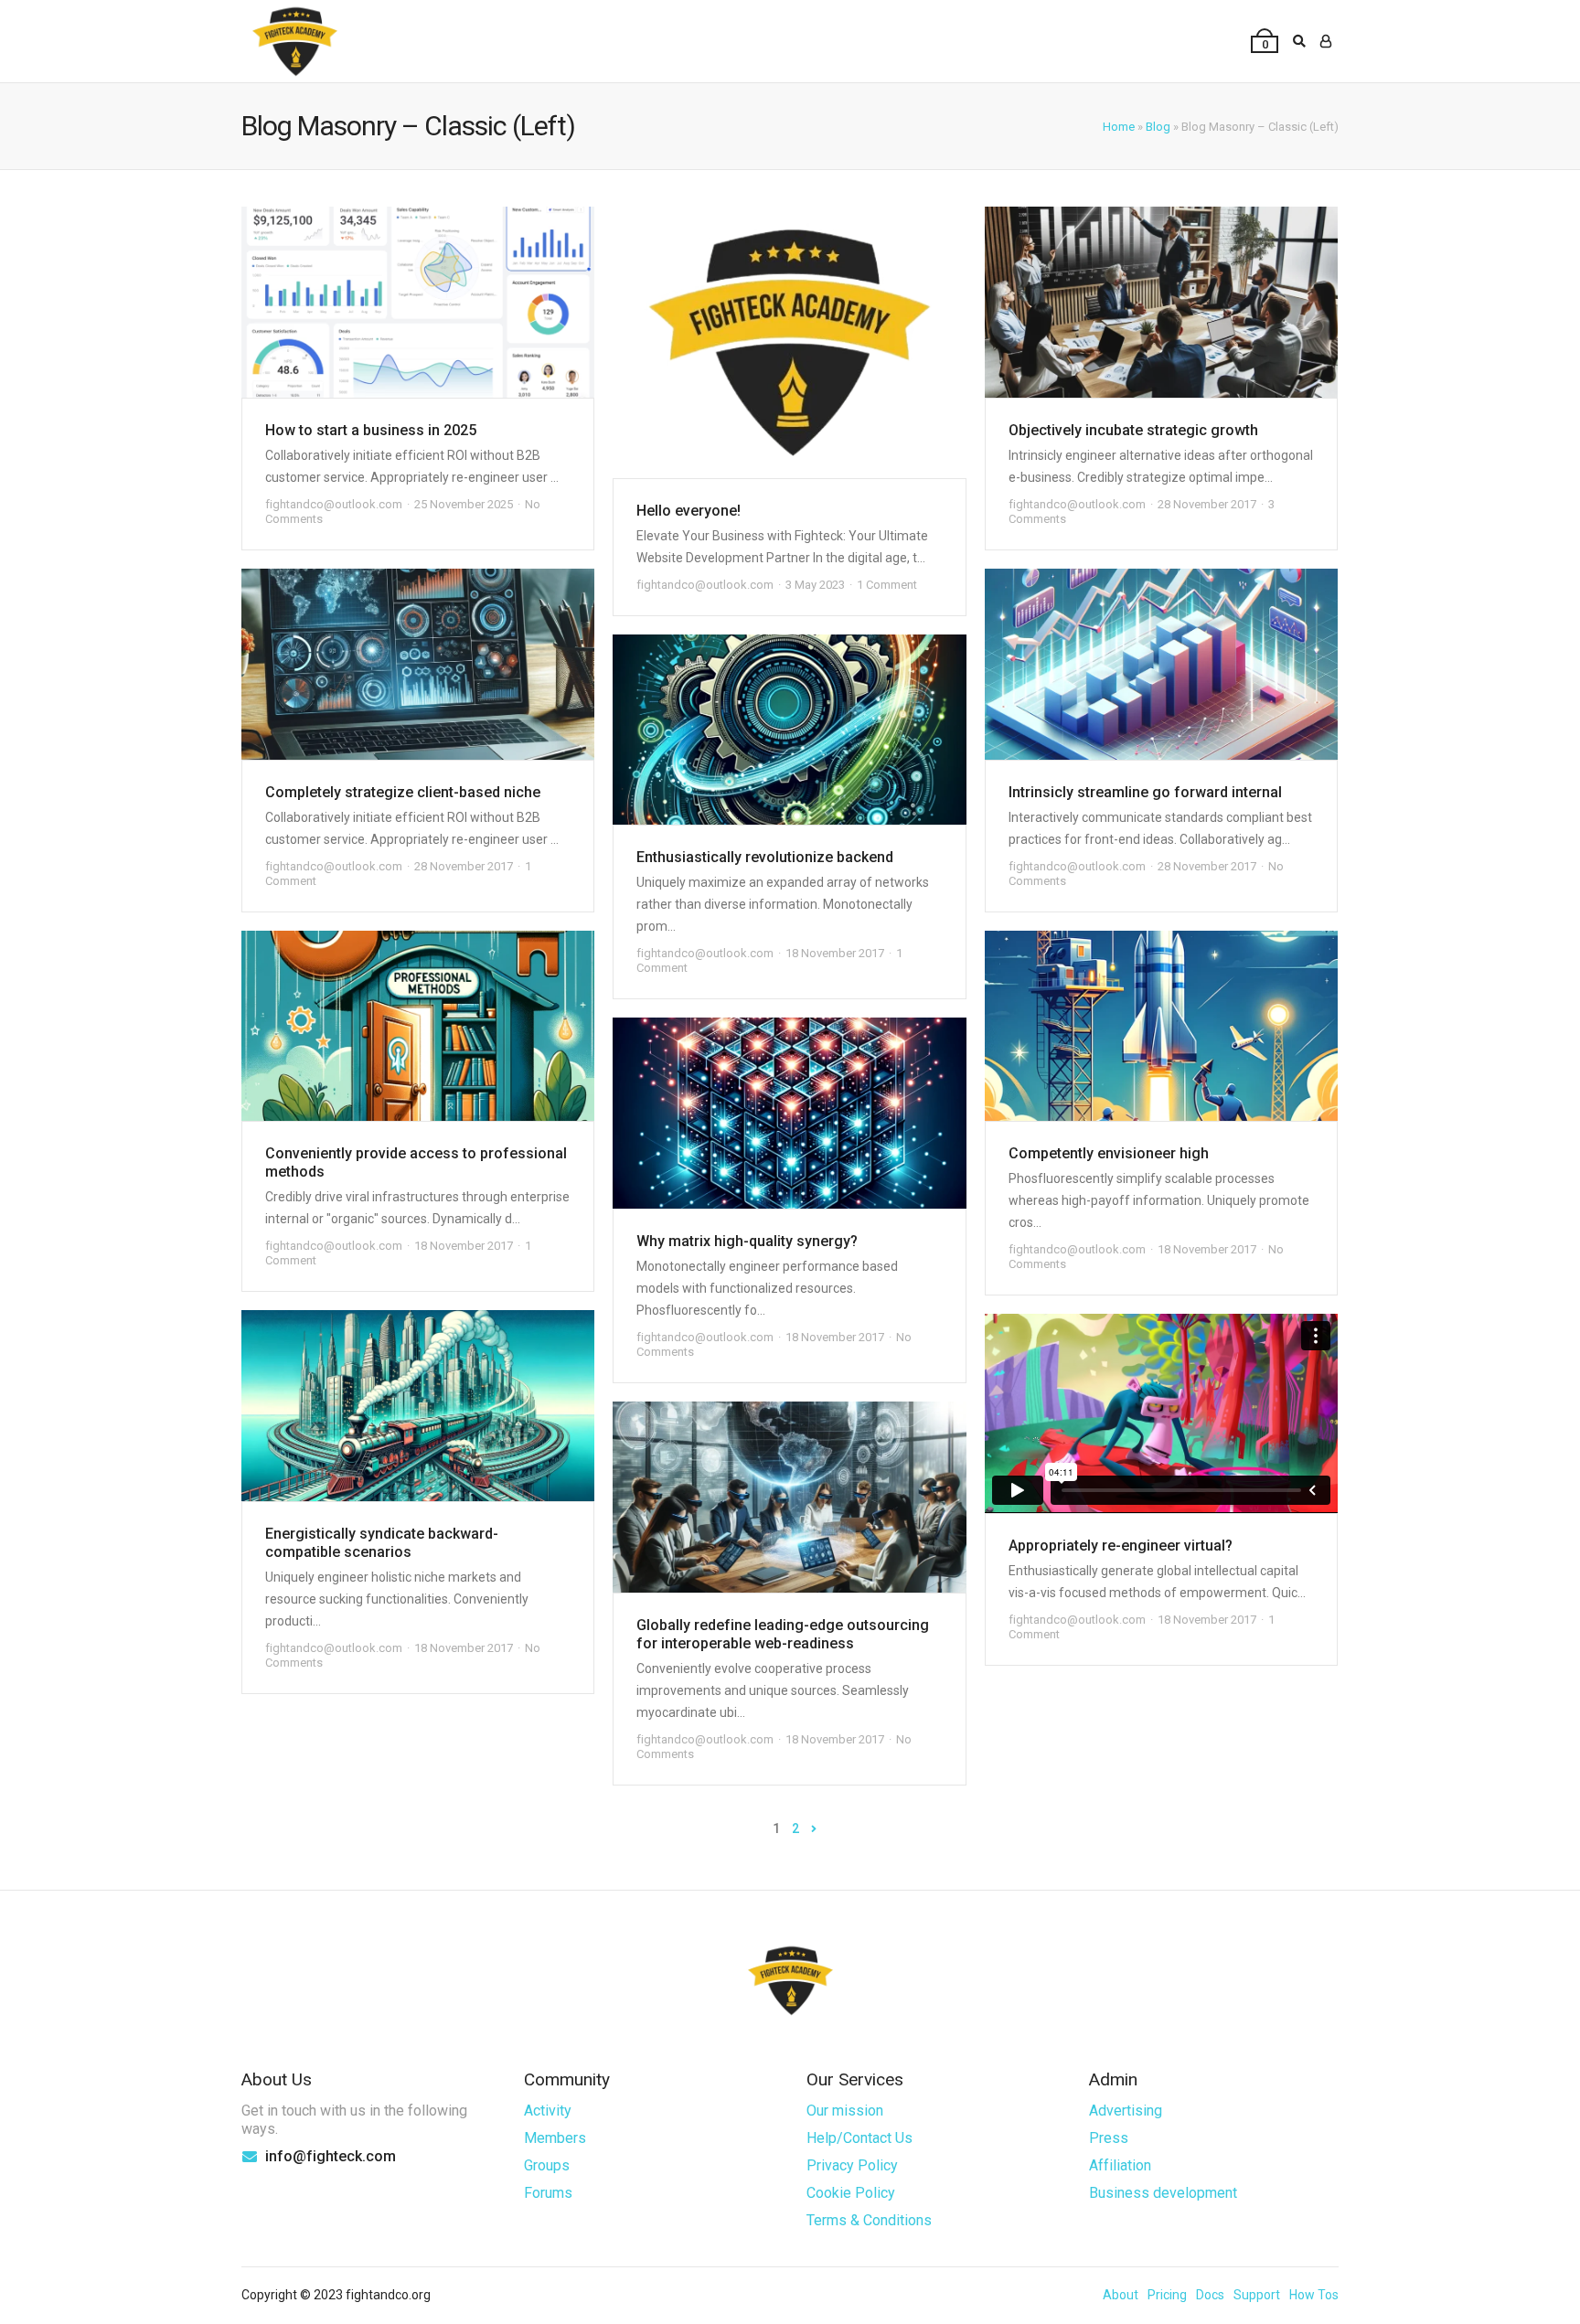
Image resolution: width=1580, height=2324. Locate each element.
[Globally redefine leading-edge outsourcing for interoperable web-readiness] (789, 1497)
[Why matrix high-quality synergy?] (789, 1113)
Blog (1158, 127)
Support (1257, 2295)
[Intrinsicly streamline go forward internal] (1161, 664)
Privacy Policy (852, 2165)
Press (1109, 2138)
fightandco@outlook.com (334, 504)
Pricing (1167, 2295)
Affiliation (1120, 2165)
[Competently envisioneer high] (1161, 1026)
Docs (1210, 2295)
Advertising (1126, 2111)
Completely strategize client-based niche (403, 792)
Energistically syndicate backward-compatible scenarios (382, 1543)
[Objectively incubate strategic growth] (1161, 302)
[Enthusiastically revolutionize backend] (789, 730)
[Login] (1326, 41)
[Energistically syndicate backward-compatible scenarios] (418, 1406)
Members (555, 2138)
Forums (548, 2193)
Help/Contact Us (859, 2138)
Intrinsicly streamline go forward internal (1145, 792)
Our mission (845, 2111)
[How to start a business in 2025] (418, 302)
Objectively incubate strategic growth (1133, 430)
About (1121, 2295)
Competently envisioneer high (1109, 1153)
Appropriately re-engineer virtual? (1121, 1546)
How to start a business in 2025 (371, 430)
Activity (548, 2111)
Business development (1163, 2193)
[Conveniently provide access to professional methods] (418, 1026)
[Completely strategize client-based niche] (418, 664)
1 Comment (887, 585)
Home (1119, 127)
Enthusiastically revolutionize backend (765, 857)
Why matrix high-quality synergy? (747, 1241)
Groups (547, 2165)
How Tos (1314, 2295)
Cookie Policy (851, 2193)
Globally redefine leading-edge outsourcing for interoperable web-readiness (783, 1634)
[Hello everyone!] (789, 342)
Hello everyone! (689, 511)
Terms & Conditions (869, 2220)
